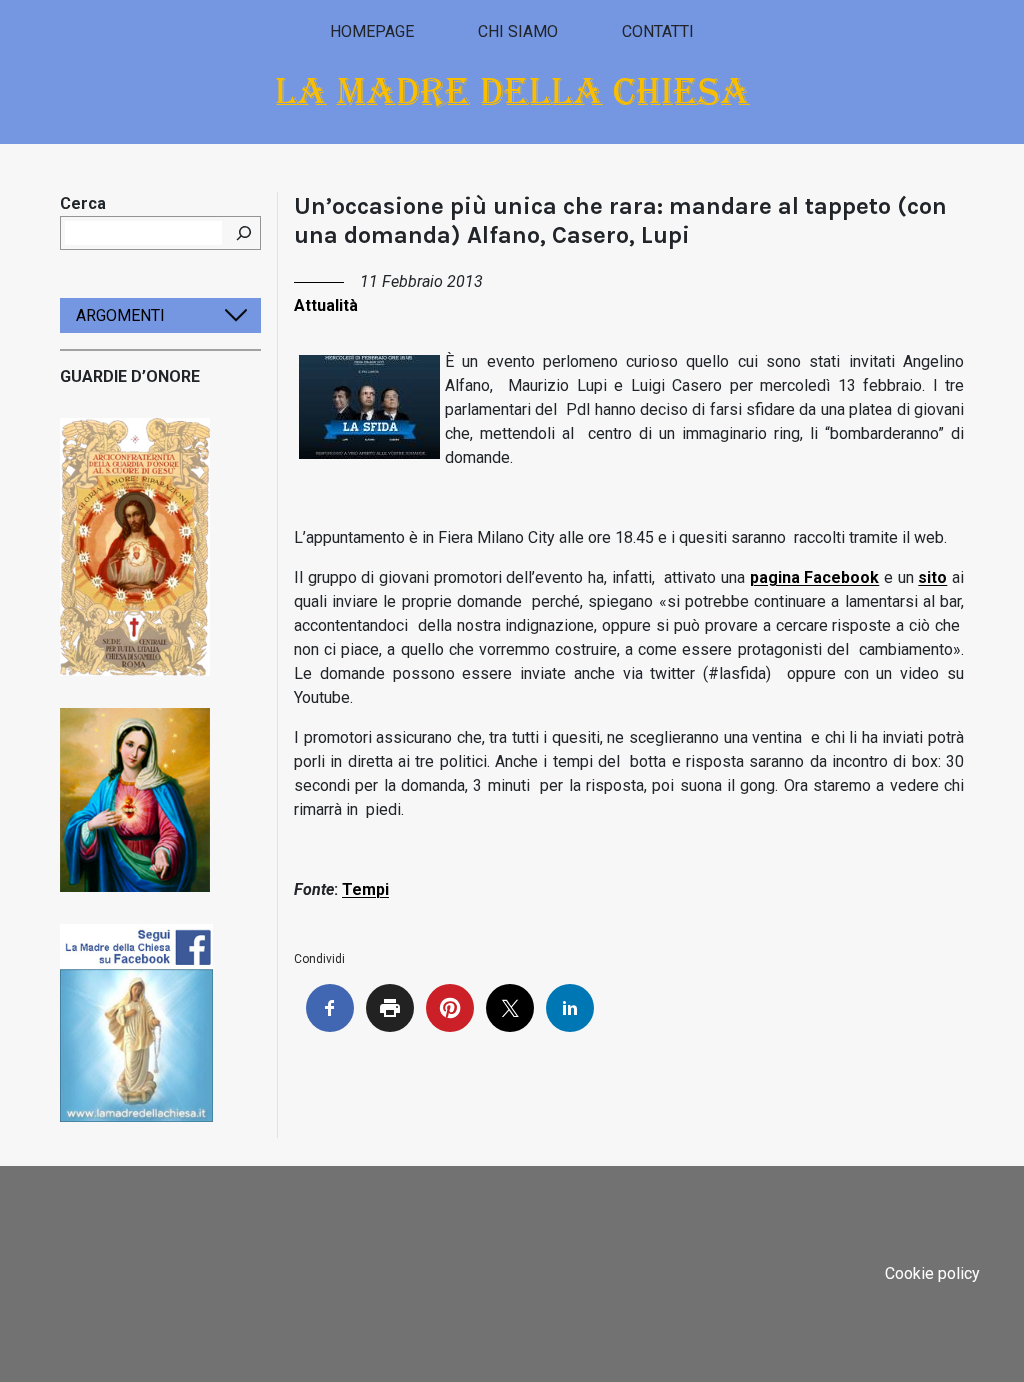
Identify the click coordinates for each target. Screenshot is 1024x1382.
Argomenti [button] (120, 315)
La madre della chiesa (512, 91)
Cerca (83, 203)
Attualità (326, 305)
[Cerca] (244, 233)
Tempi (365, 889)
